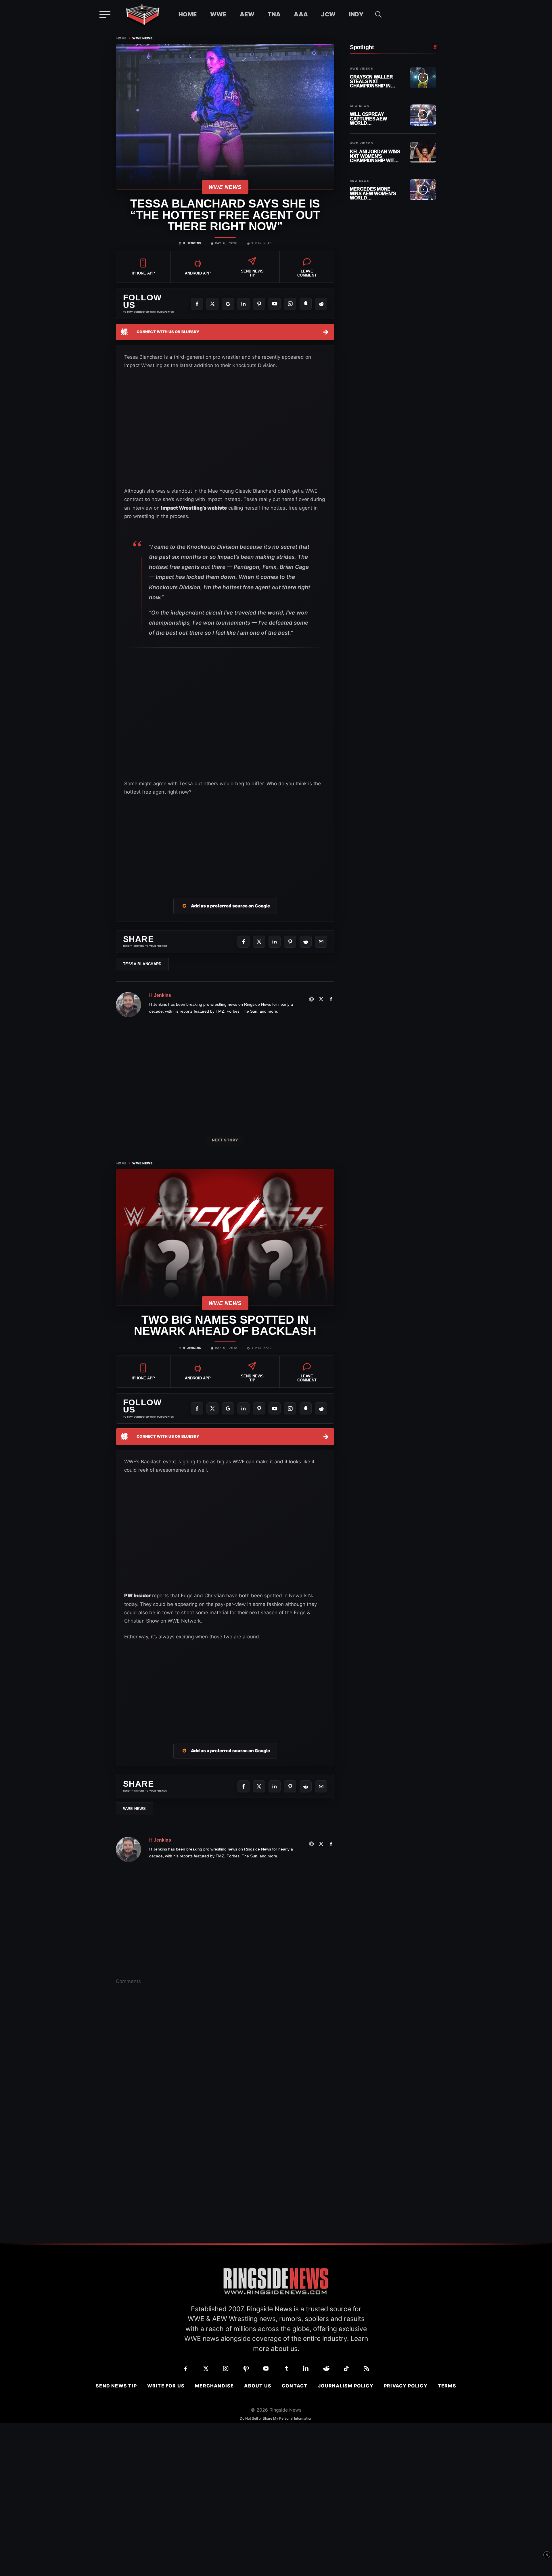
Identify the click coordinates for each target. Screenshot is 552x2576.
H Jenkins (192, 243)
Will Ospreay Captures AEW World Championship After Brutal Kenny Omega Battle (368, 119)
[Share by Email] (321, 942)
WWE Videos (362, 69)
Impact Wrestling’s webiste (194, 508)
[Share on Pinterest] (290, 942)
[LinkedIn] (244, 304)
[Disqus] (225, 2078)
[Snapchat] (306, 304)
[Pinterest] (259, 304)
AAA (301, 14)
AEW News (360, 106)
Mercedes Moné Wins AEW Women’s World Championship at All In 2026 (373, 194)
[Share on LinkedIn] (275, 942)
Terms (447, 2386)
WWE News (142, 38)
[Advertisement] (225, 840)
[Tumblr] (286, 2368)
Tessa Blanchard (142, 964)
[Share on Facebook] (244, 942)
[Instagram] (290, 304)
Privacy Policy (406, 2386)
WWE (218, 14)
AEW (247, 14)
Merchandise (214, 2386)
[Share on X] (259, 942)
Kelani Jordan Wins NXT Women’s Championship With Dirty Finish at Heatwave (375, 156)
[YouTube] (275, 304)
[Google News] (228, 304)
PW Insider (137, 1596)
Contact (295, 2386)
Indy (356, 14)
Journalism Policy (346, 2386)
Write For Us (166, 2386)
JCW (328, 14)
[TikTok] (346, 2368)
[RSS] (367, 2368)
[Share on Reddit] (306, 942)
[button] (378, 14)
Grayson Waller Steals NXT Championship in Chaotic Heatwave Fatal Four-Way (373, 81)
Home (188, 14)
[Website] (311, 999)
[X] (212, 304)
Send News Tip (116, 2386)
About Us (258, 2386)
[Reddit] (321, 304)
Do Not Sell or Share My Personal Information (276, 2418)
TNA (274, 14)
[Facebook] (197, 304)
